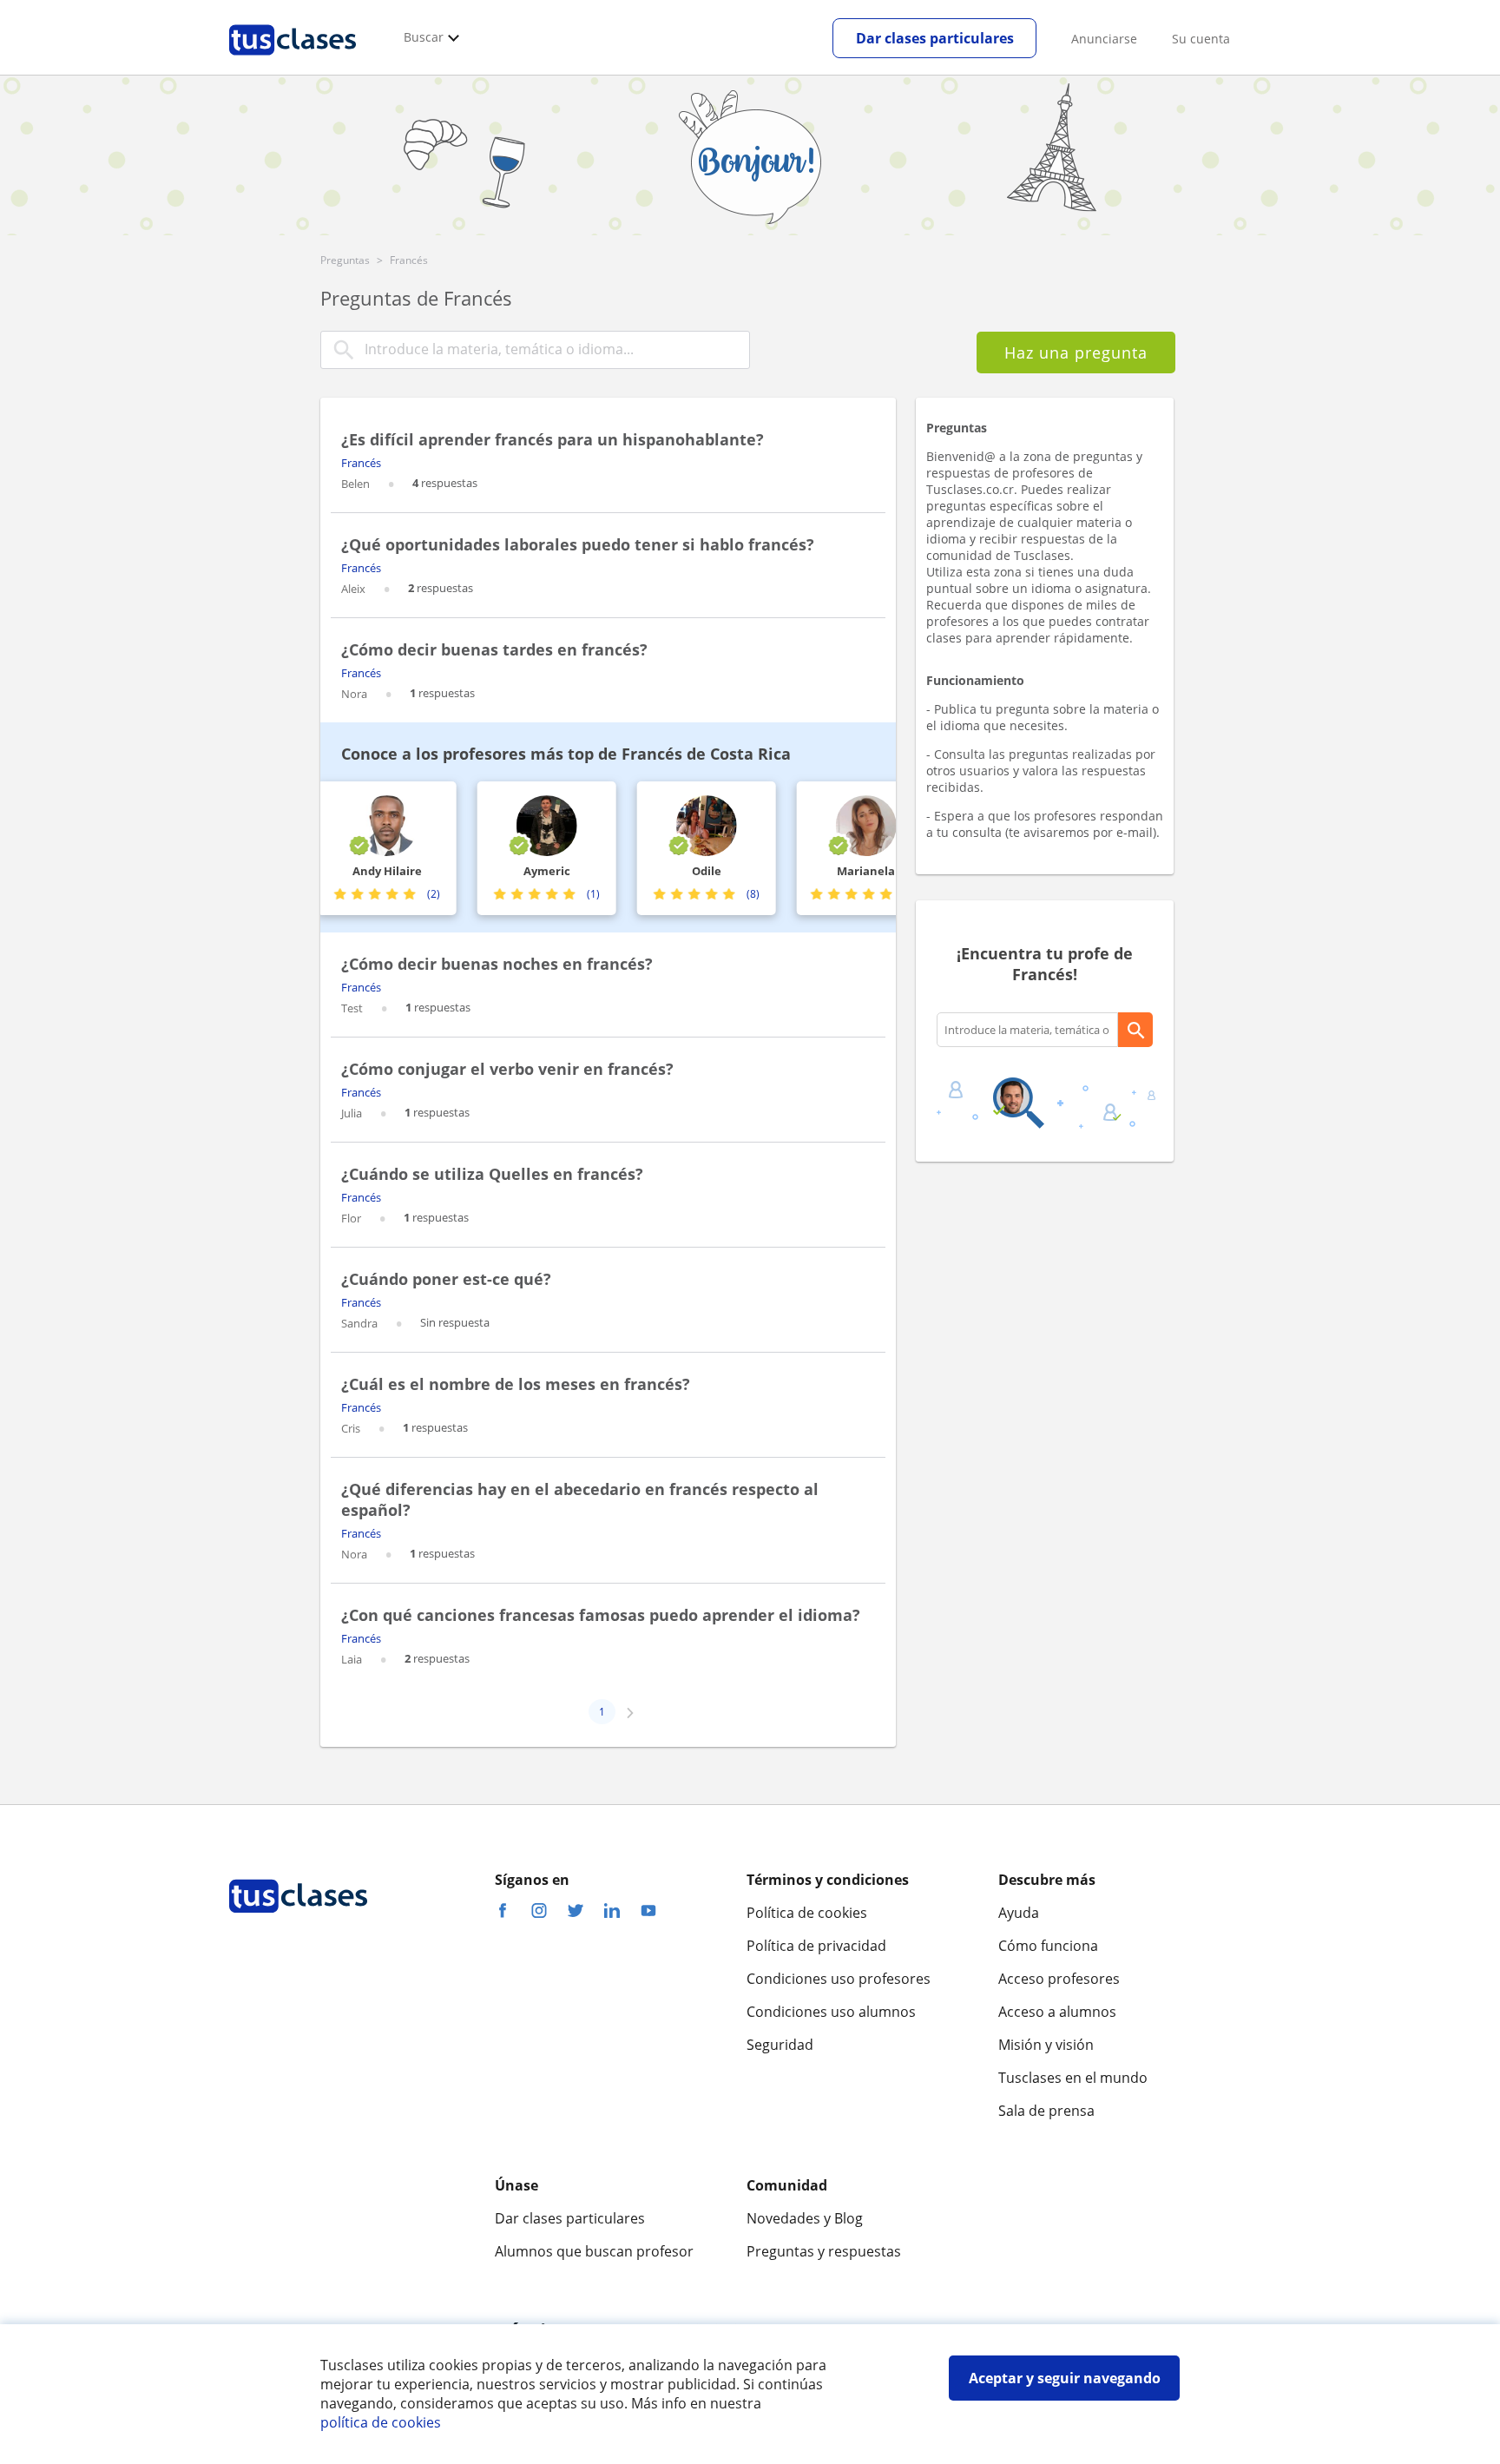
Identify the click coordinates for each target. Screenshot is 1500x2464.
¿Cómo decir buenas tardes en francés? (494, 649)
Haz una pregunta (1076, 352)
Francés (361, 463)
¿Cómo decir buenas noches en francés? (497, 964)
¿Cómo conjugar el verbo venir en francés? (507, 1069)
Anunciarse (1104, 39)
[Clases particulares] (293, 62)
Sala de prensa (1046, 2111)
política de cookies (381, 2422)
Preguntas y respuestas (824, 2251)
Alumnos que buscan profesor (594, 2251)
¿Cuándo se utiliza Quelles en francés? (492, 1174)
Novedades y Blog (805, 2218)
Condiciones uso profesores (839, 1979)
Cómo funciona (1048, 1946)
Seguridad (780, 2045)
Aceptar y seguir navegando (1065, 2378)
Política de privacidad (816, 1946)
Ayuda (1019, 1913)
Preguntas (345, 260)
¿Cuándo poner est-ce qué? (446, 1279)
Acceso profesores (1059, 1979)
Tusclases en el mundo (1073, 2078)
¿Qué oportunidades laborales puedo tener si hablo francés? (578, 544)
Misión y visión (1046, 2045)
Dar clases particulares (935, 38)
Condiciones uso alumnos (831, 2012)
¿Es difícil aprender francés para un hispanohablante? (553, 439)
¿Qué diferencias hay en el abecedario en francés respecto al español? (580, 1499)
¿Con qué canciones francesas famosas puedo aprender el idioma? (601, 1615)
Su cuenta (1201, 39)
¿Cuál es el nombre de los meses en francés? (516, 1384)
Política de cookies (807, 1913)
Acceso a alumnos (1057, 2012)
